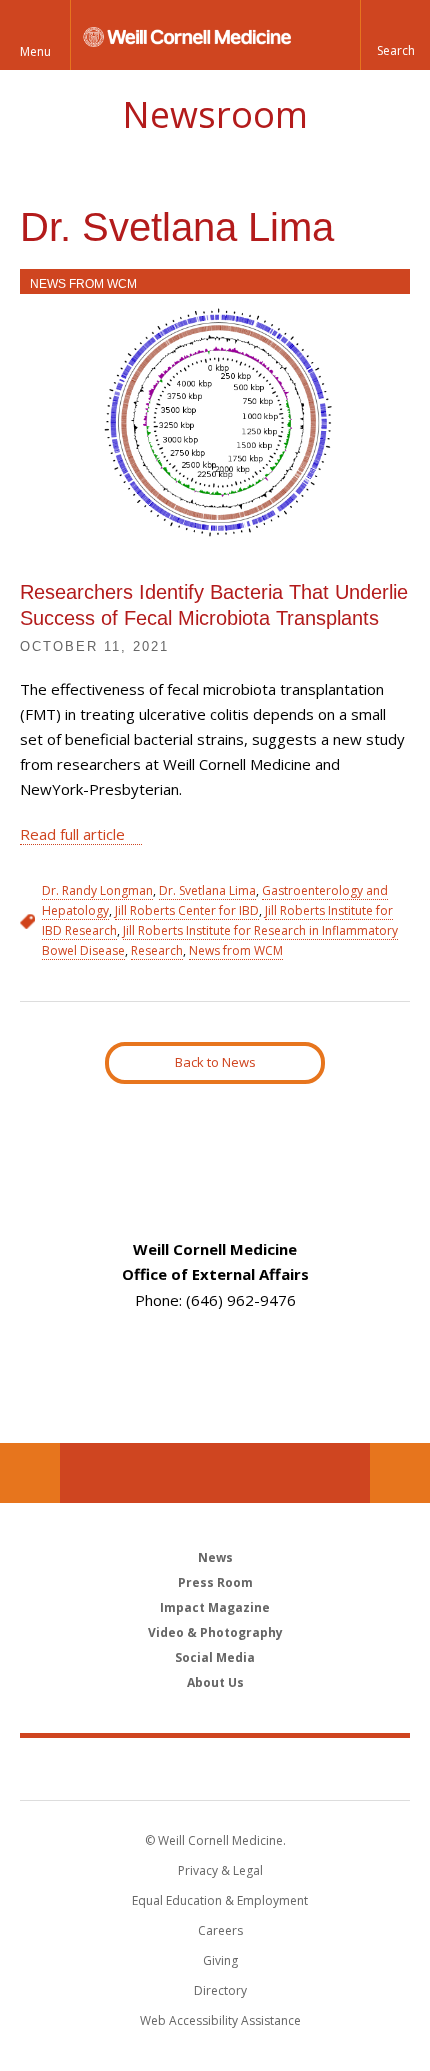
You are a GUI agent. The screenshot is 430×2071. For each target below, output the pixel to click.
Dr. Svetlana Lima (207, 890)
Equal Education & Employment (220, 1900)
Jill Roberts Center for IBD (187, 910)
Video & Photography (215, 1632)
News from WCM (83, 284)
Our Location (30, 1473)
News (215, 1557)
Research (157, 950)
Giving (220, 1960)
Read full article (72, 834)
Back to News (215, 1062)
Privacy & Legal (220, 1870)
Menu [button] (35, 51)
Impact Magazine (215, 1607)
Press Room (215, 1582)
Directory (220, 1990)
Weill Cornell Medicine (215, 1768)
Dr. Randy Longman (97, 890)
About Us (215, 1682)
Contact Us (400, 1473)
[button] (395, 35)
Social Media (215, 1657)
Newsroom (215, 114)
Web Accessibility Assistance (220, 2020)
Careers (220, 1930)
